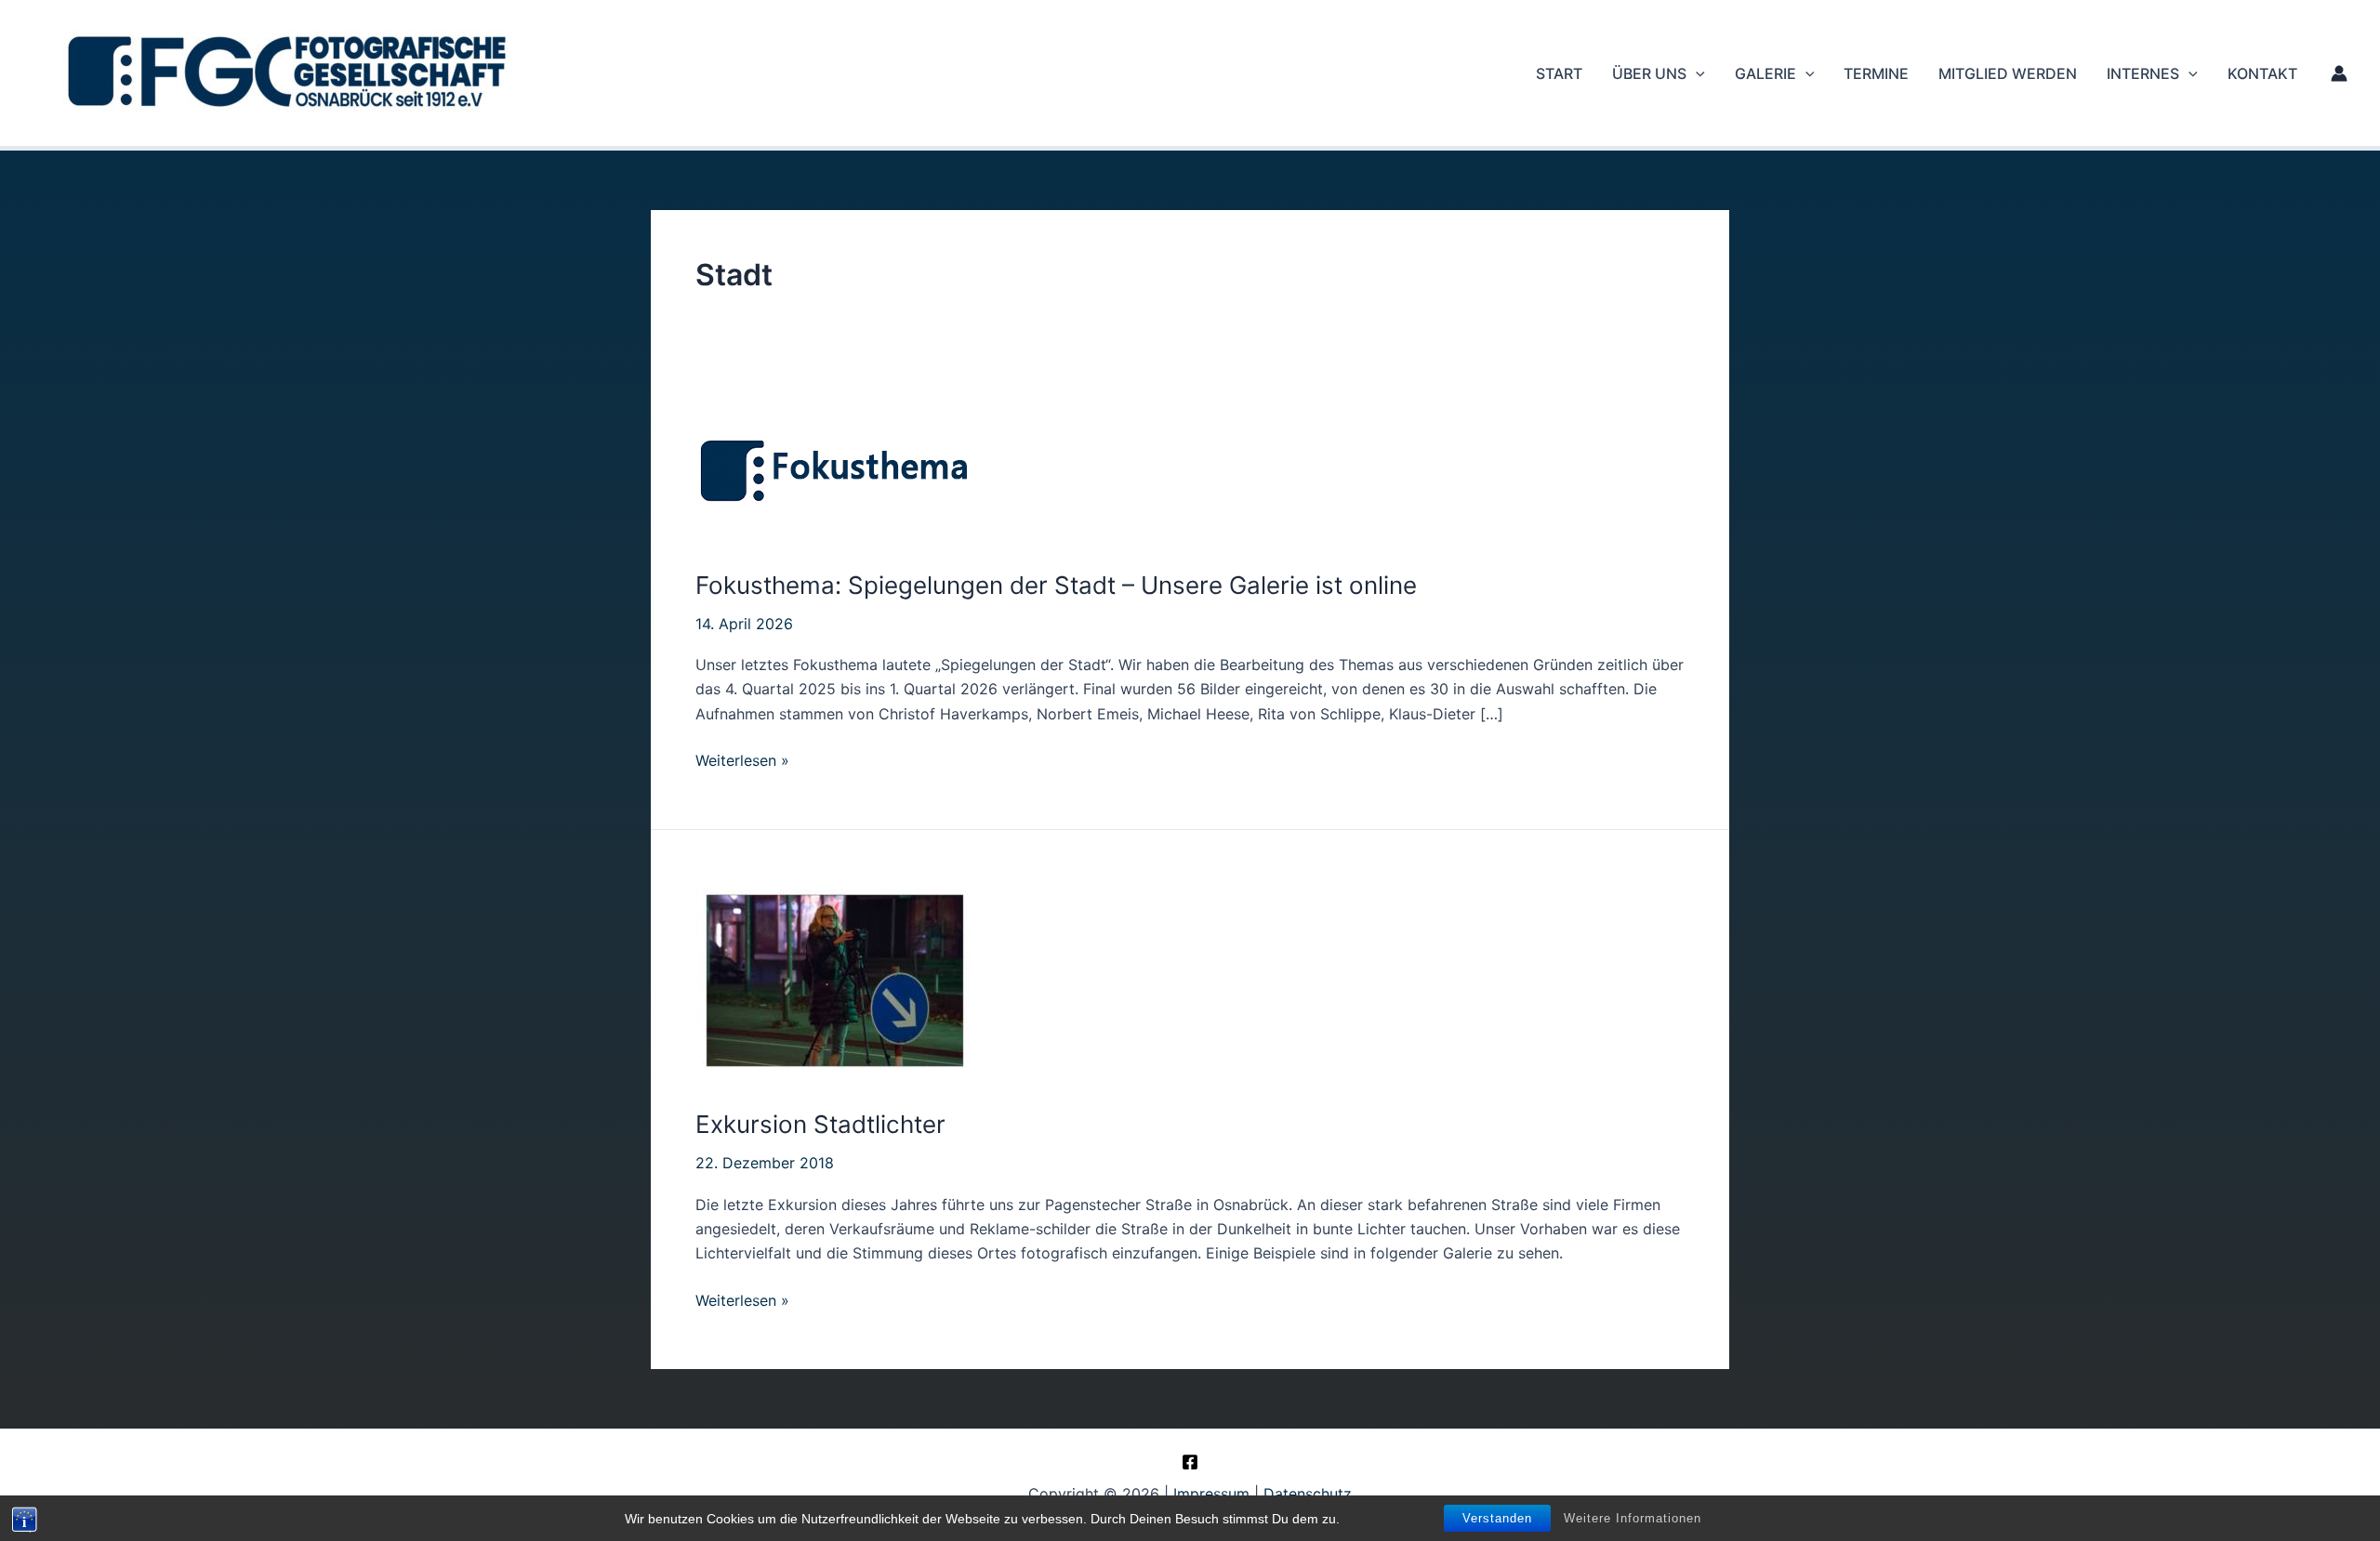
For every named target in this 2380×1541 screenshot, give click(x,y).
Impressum (1211, 1494)
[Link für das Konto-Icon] (2339, 73)
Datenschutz (1308, 1494)
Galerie (1765, 73)
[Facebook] (1190, 1462)
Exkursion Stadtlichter (820, 1124)
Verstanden (1497, 1518)
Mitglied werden (2008, 73)
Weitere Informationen (1633, 1518)
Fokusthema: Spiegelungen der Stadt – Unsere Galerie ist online (1056, 585)
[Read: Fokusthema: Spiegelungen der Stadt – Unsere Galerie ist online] (835, 467)
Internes (2143, 73)
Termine (1876, 73)
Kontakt (2262, 73)
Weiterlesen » (742, 761)
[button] (1696, 73)
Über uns (1649, 73)
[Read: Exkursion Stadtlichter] (835, 980)
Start (1559, 73)
